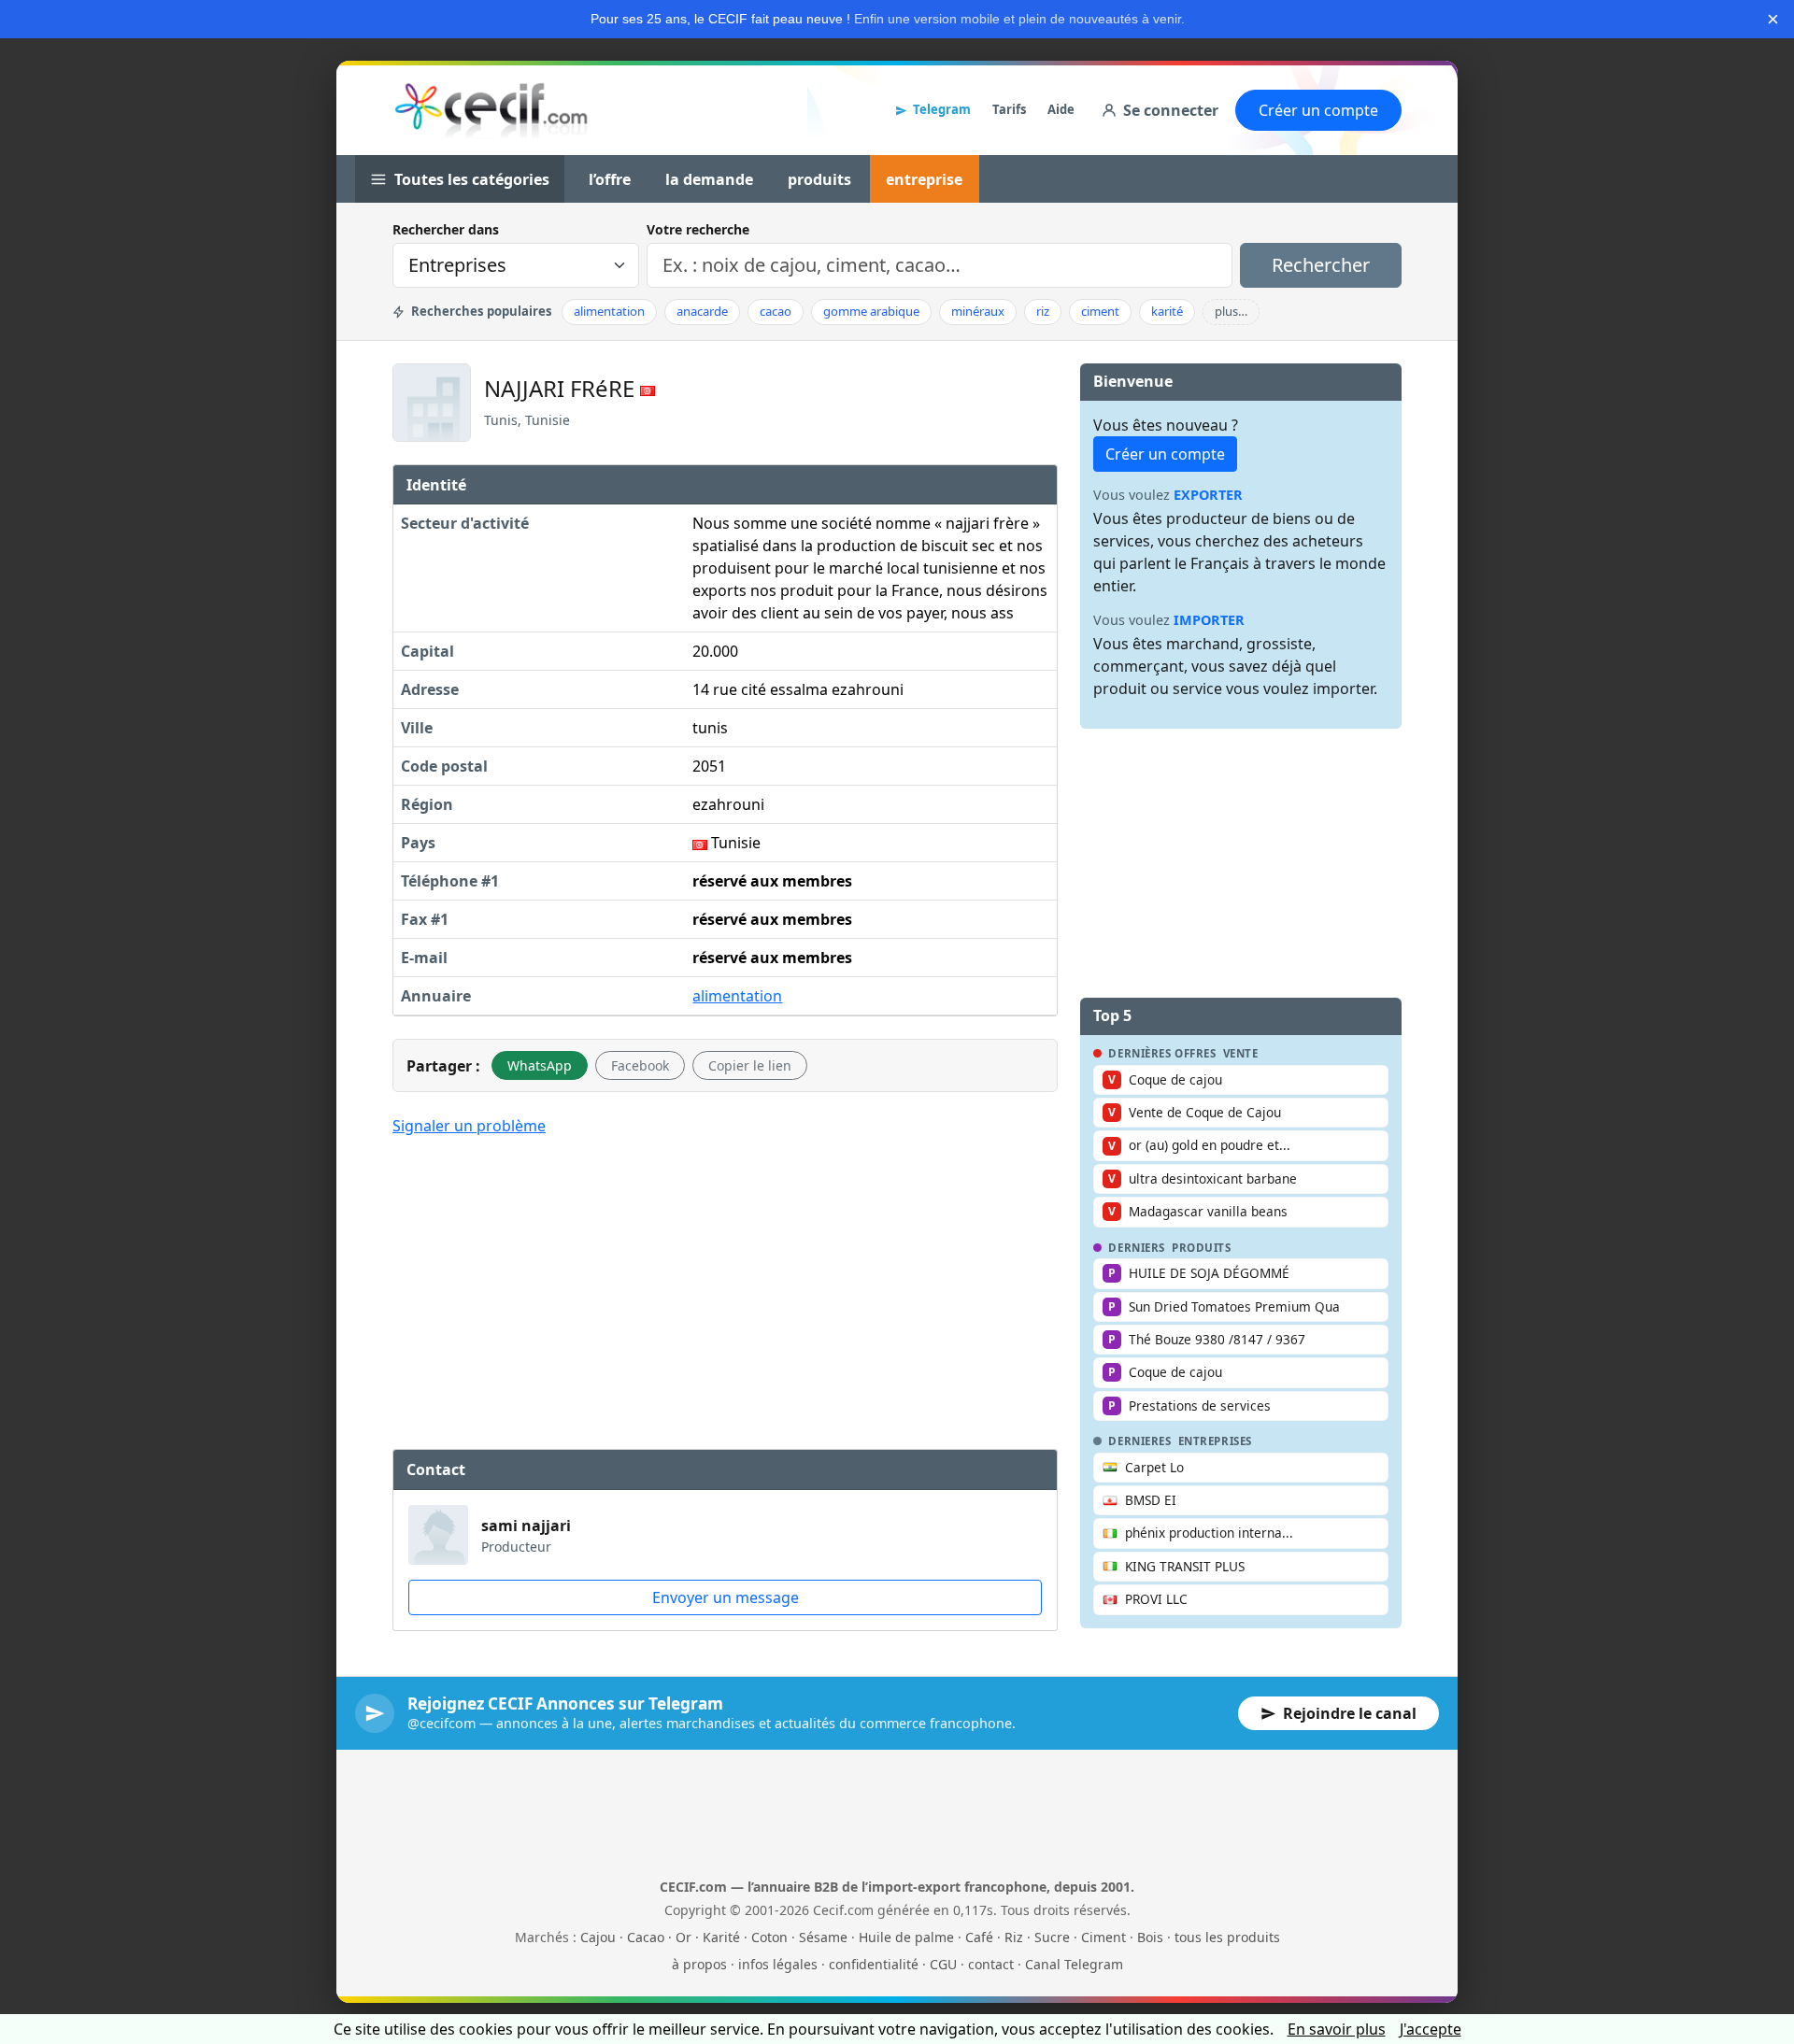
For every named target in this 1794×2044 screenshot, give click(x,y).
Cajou (598, 1937)
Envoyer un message (726, 1597)
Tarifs (1009, 109)
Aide (1061, 109)
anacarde (702, 311)
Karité (721, 1937)
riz (1043, 311)
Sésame (823, 1937)
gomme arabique (871, 311)
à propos (699, 1964)
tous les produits (1227, 1937)
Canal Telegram (1074, 1964)
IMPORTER (1209, 620)
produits (819, 179)
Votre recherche (698, 229)
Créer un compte (1318, 110)
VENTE (1241, 1054)
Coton (769, 1937)
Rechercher (1321, 265)
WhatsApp (540, 1065)
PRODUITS (1202, 1248)
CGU (943, 1964)
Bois (1150, 1937)
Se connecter (1171, 110)
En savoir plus (1337, 2029)
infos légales (778, 1964)
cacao (776, 311)
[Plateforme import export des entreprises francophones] (491, 110)
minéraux (978, 311)
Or (683, 1937)
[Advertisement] (725, 1290)
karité (1167, 311)
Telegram (942, 109)
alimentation (609, 311)
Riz (1014, 1937)
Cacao (646, 1937)
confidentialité (874, 1964)
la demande (709, 179)
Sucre (1052, 1937)
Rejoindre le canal (1350, 1713)
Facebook (640, 1065)
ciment (1100, 311)
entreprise (924, 179)
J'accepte (1431, 2029)
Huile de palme (906, 1937)
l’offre (610, 179)
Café (979, 1937)
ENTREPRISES (1215, 1441)
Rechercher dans (446, 229)
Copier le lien (750, 1065)
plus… (1231, 311)
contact (991, 1964)
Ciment (1103, 1937)
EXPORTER (1208, 495)
